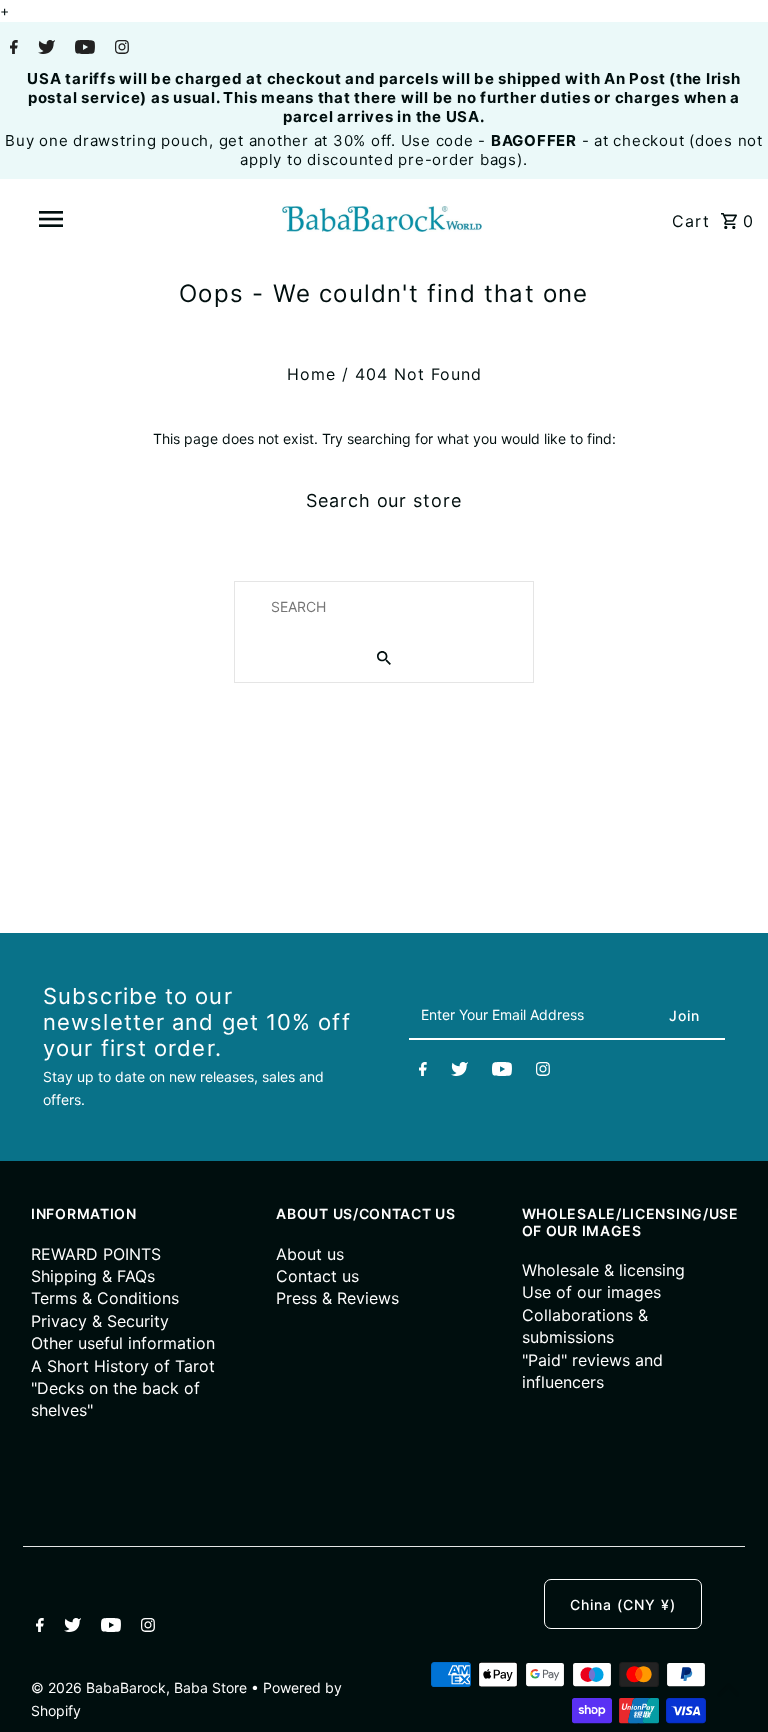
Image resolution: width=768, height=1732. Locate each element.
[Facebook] (11, 49)
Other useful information (123, 1343)
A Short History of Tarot (123, 1366)
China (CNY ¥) (623, 1604)
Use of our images (591, 1292)
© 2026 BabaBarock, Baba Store (141, 1687)
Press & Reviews (337, 1298)
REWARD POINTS (96, 1254)
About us (310, 1254)
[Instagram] (119, 49)
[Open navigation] (88, 219)
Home (311, 374)
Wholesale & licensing (603, 1270)
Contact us (317, 1276)
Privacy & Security (100, 1321)
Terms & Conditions (105, 1298)
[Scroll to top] (728, 1692)
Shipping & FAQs (93, 1276)
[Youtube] (82, 49)
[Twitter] (44, 49)
